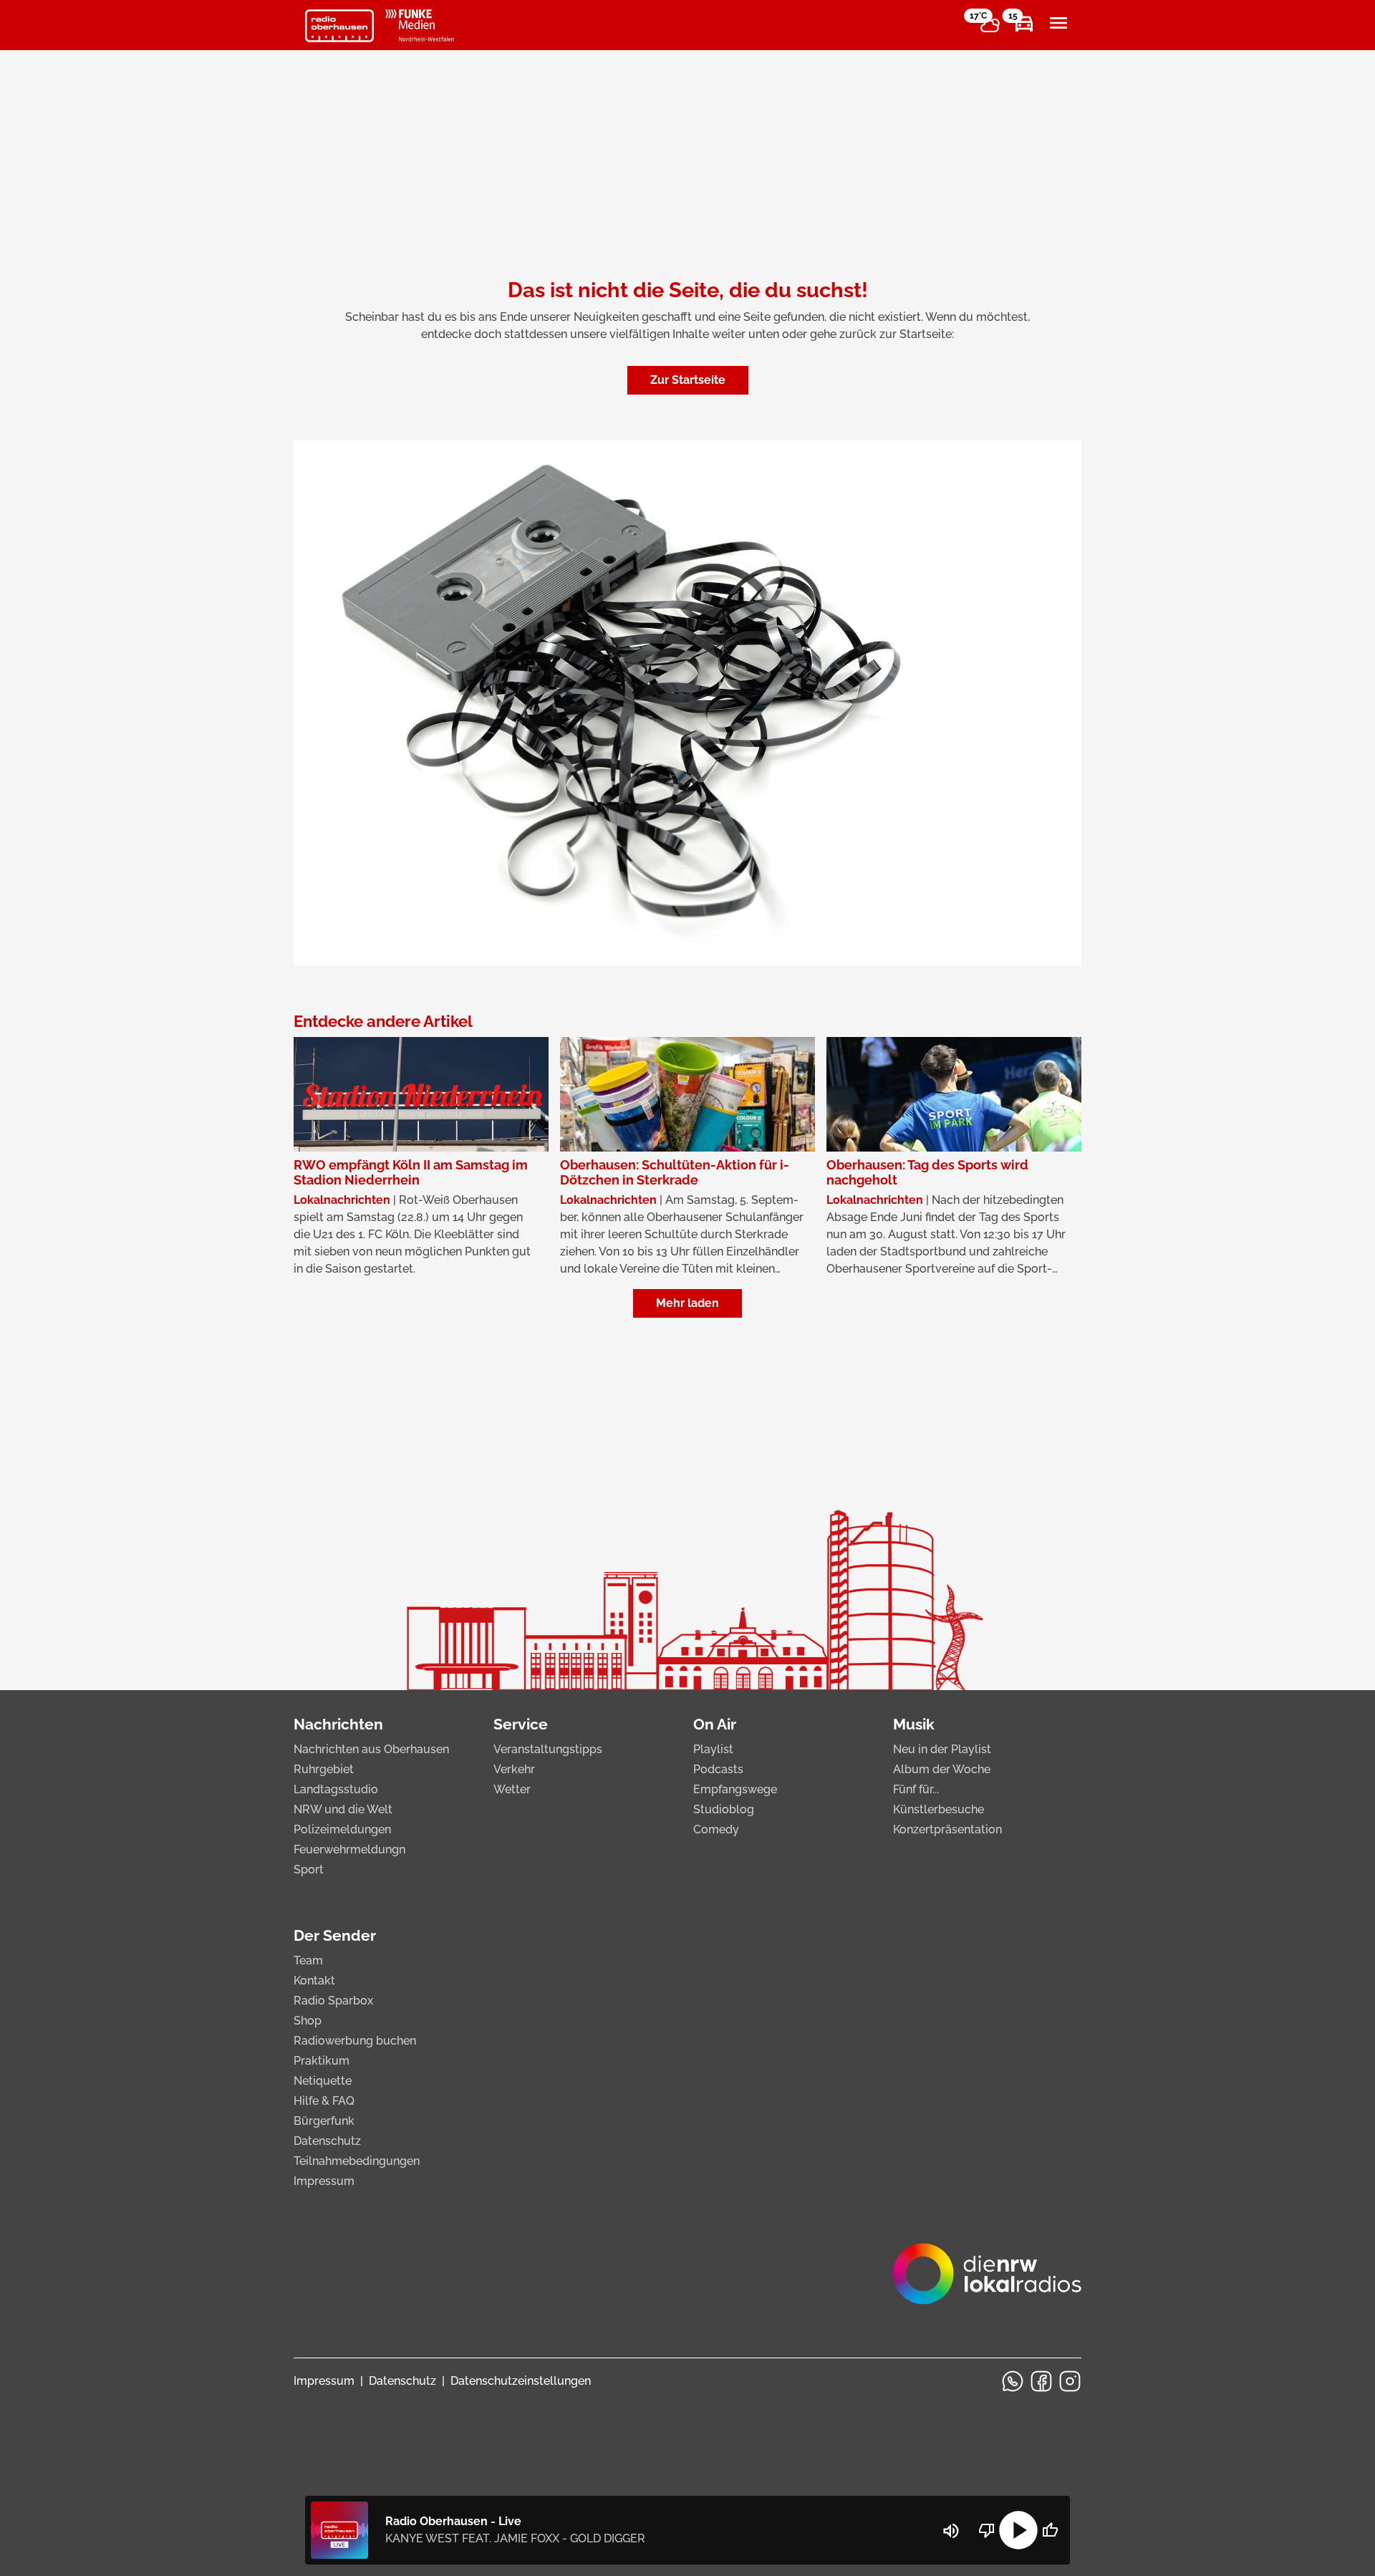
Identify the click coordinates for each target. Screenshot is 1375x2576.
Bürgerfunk (324, 2121)
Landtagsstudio (336, 1789)
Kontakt (314, 1981)
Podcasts (718, 1769)
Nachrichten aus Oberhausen (371, 1749)
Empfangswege (735, 1789)
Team (308, 1960)
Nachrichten (338, 1724)
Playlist (713, 1749)
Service (521, 1724)
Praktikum (322, 2061)
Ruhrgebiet (324, 1769)
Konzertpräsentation (947, 1829)
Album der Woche (942, 1769)
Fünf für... (916, 1789)
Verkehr (514, 1769)
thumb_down (987, 2530)
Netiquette (323, 2081)
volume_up (951, 2531)
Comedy (716, 1829)
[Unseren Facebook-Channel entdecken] (1041, 2381)
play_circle (1018, 2530)
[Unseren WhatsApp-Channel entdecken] (1013, 2381)
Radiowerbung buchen (355, 2041)
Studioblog (724, 1809)
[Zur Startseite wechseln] (339, 26)
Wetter (512, 1789)
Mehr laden (687, 1303)
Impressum (324, 2181)
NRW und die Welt (343, 1809)
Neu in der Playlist (942, 1749)
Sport (309, 1870)
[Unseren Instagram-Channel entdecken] (1070, 2381)
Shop (308, 2021)
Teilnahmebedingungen (357, 2161)
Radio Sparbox (333, 2001)
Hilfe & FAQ (324, 2101)
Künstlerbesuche (939, 1809)
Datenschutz (327, 2141)
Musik (914, 1724)
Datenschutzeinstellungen (521, 2381)
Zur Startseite (688, 380)
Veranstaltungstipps (548, 1749)
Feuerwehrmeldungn (349, 1849)
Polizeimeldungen (342, 1829)
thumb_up (1050, 2530)
